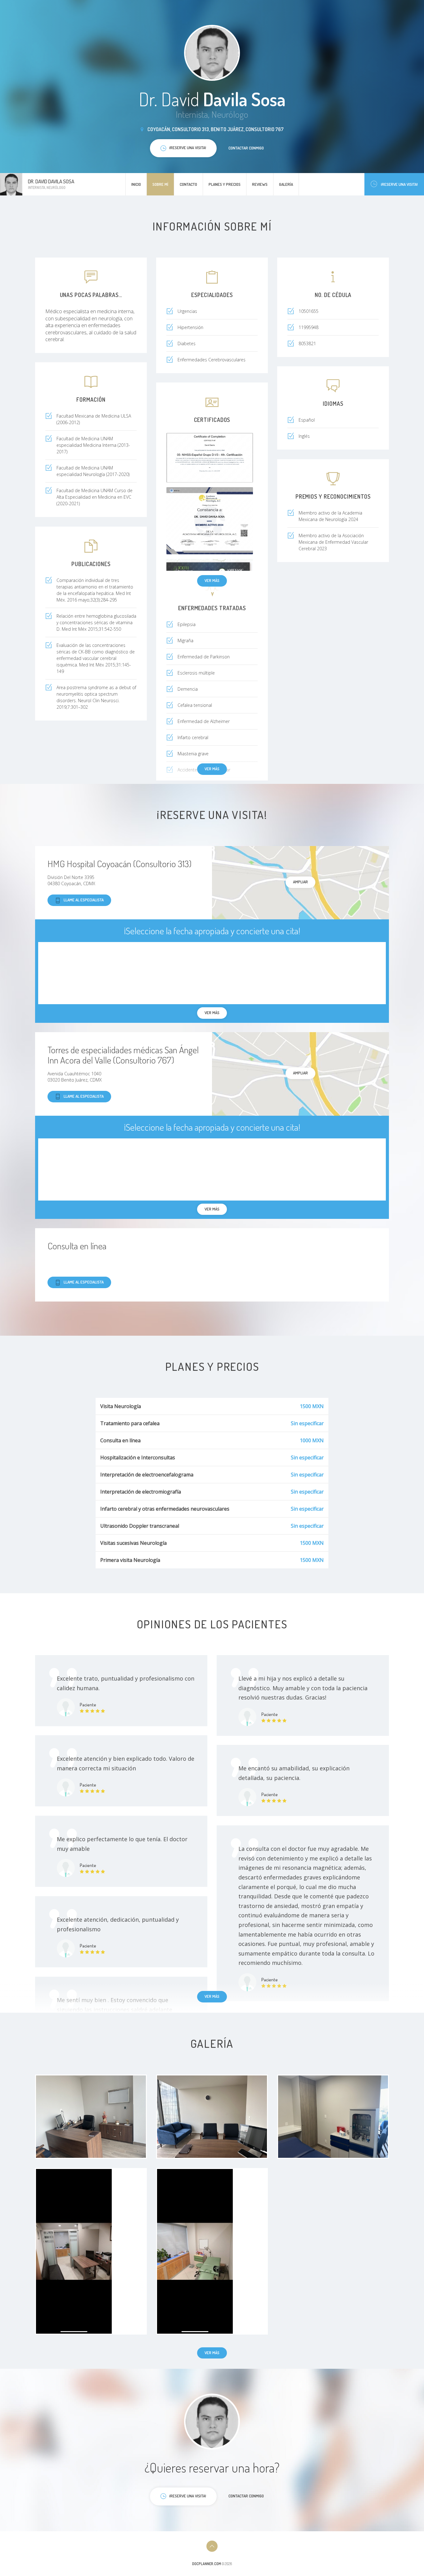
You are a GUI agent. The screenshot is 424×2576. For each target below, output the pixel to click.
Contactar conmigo (246, 148)
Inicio (136, 184)
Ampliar (300, 882)
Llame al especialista (84, 900)
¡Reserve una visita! (399, 184)
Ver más (212, 580)
